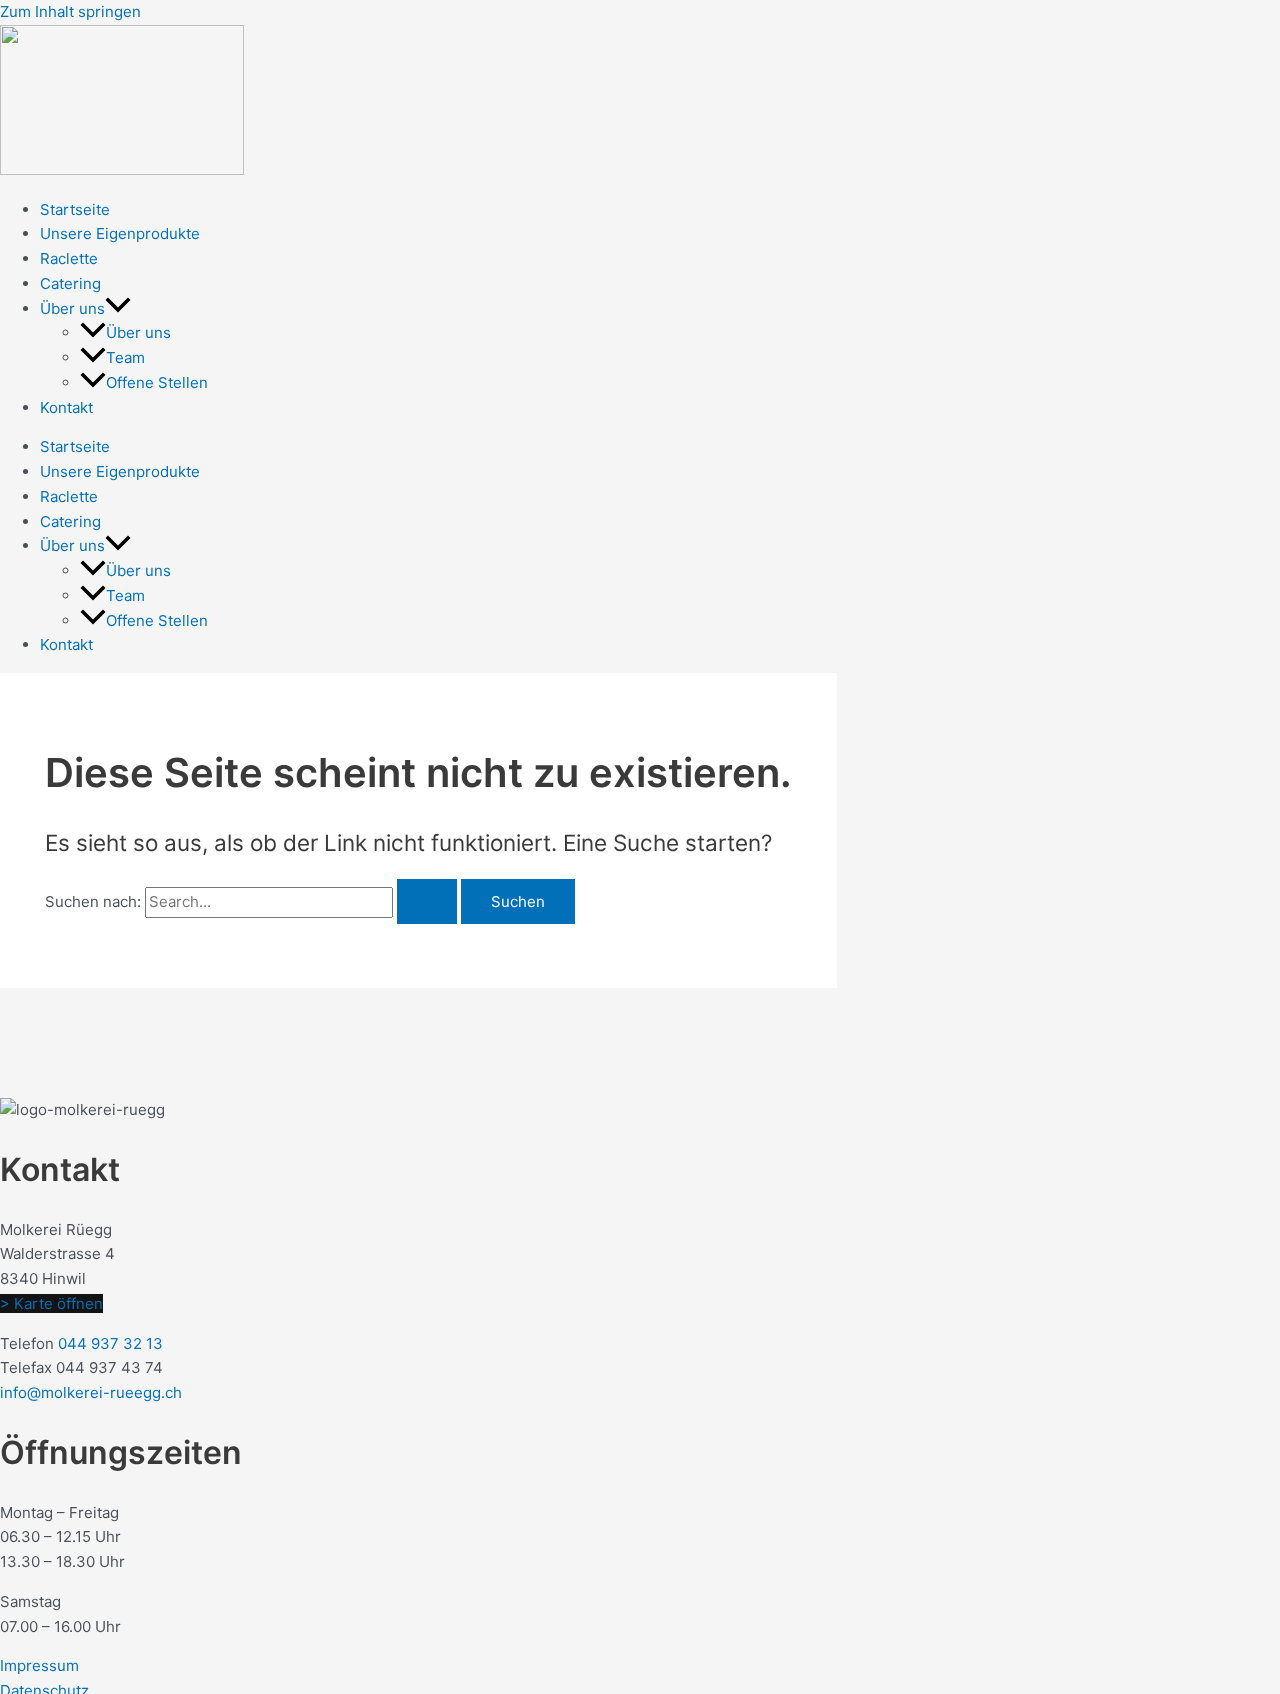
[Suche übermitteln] (427, 901)
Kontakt (66, 407)
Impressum (39, 1665)
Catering (70, 283)
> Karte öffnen (51, 1303)
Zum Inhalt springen (70, 11)
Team (125, 357)
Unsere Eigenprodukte (120, 233)
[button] (118, 308)
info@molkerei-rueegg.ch (91, 1392)
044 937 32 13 (110, 1343)
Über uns (72, 308)
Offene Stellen (157, 382)
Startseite (75, 209)
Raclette (69, 258)
